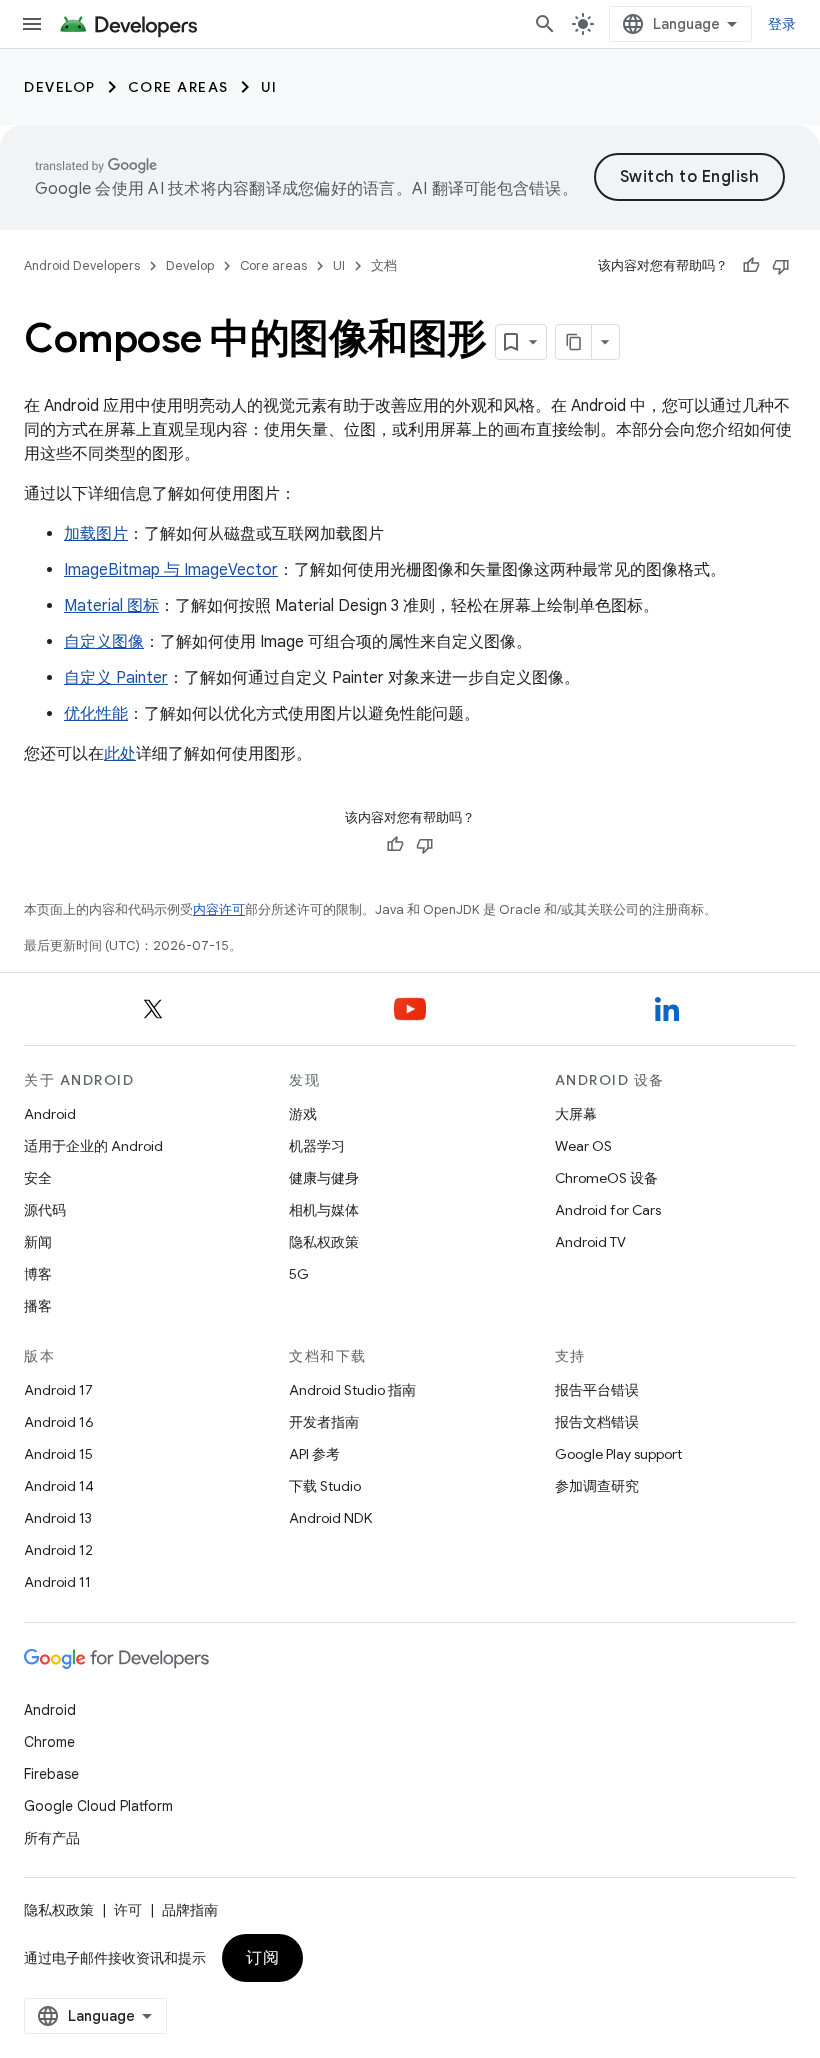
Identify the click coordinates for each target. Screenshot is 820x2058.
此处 (120, 754)
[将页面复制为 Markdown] (574, 342)
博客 (38, 1274)
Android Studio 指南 (352, 1390)
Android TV (590, 1242)
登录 (782, 24)
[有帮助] (751, 266)
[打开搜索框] (545, 24)
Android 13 (58, 1518)
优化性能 (96, 714)
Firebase (51, 1774)
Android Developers (82, 265)
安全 (38, 1178)
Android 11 (57, 1582)
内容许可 (219, 909)
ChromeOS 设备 (606, 1178)
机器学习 (317, 1146)
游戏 (303, 1114)
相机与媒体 (324, 1210)
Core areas (178, 87)
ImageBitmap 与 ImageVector (171, 570)
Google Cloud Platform (98, 1806)
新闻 (38, 1242)
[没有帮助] (781, 266)
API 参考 (314, 1454)
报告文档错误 (597, 1422)
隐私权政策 (324, 1242)
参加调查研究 (597, 1486)
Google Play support (618, 1454)
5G (299, 1274)
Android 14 (59, 1486)
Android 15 (58, 1454)
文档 (384, 265)
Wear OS (583, 1146)
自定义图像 (104, 642)
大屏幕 (576, 1114)
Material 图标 (111, 606)
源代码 (45, 1210)
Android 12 (58, 1550)
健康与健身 (324, 1178)
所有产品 (52, 1838)
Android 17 (58, 1390)
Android (50, 1114)
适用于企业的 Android (93, 1146)
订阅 (262, 1958)
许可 (128, 1910)
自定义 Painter (116, 678)
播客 (38, 1306)
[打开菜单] (32, 24)
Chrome (49, 1742)
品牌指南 (190, 1910)
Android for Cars (608, 1210)
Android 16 (59, 1422)
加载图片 (96, 534)
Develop (60, 87)
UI (269, 87)
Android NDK (330, 1518)
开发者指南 (324, 1422)
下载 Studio (325, 1486)
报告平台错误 (597, 1390)
